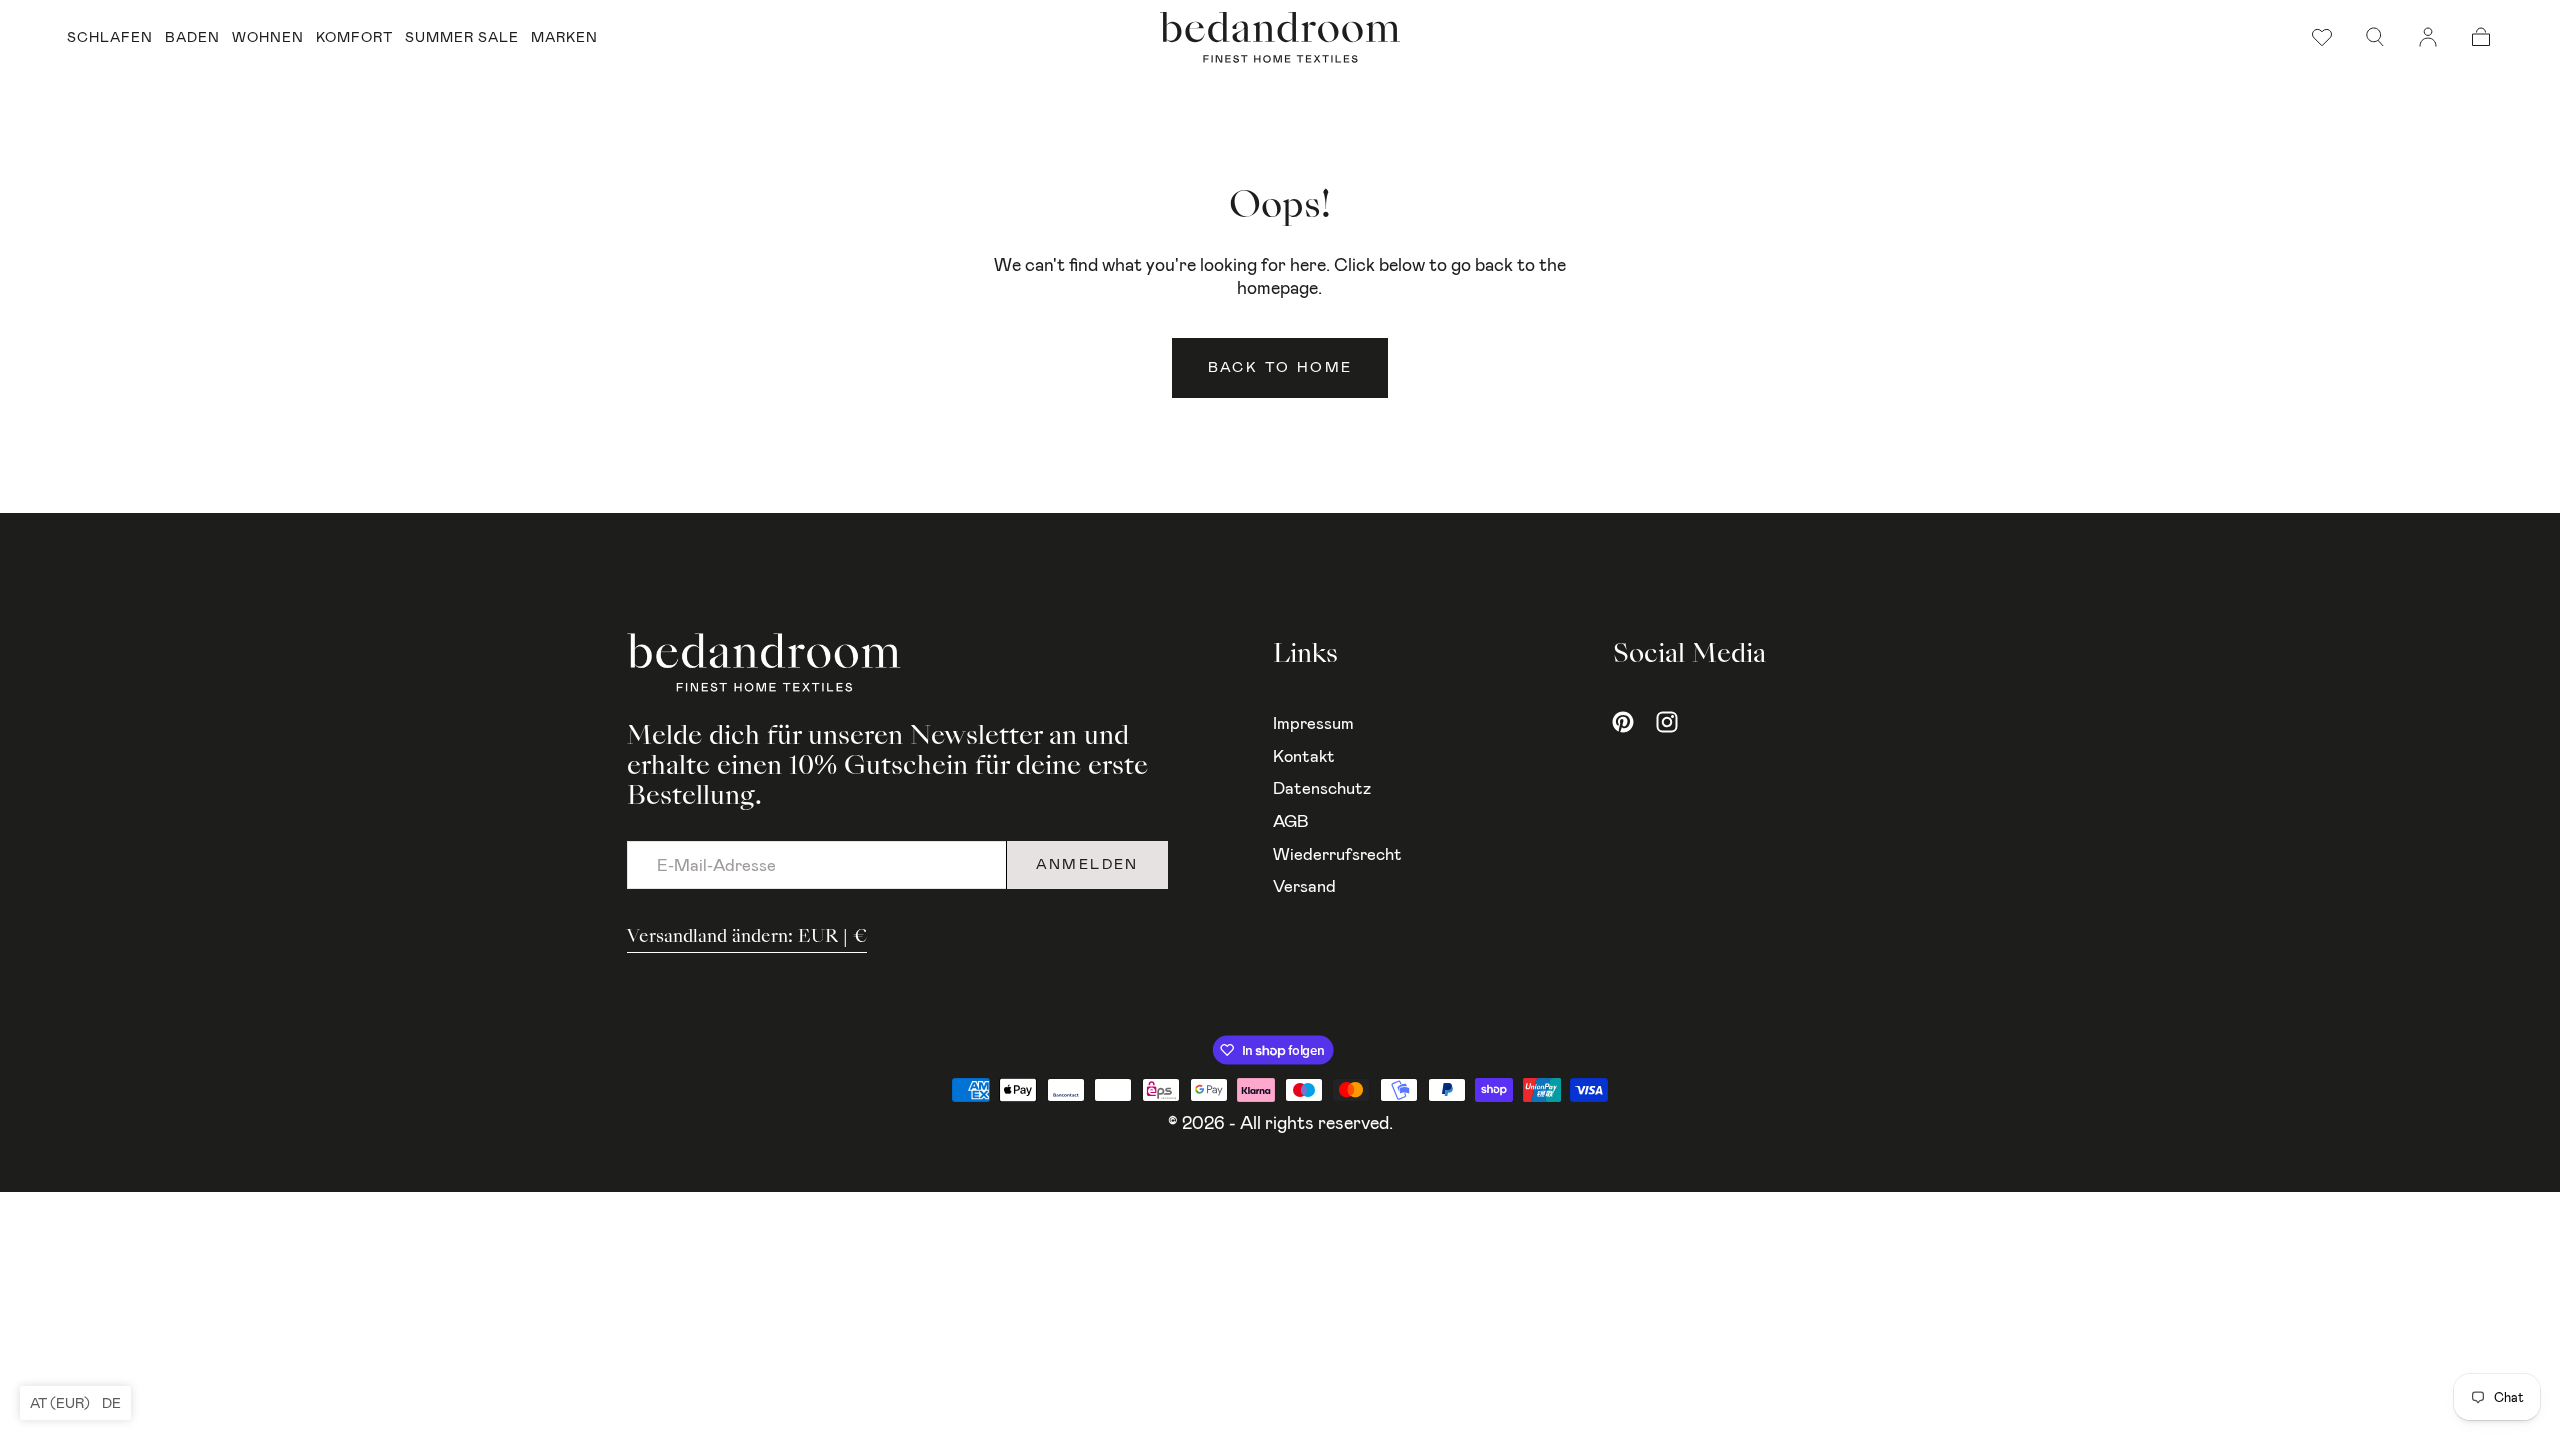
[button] (2375, 37)
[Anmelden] (2428, 37)
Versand (1304, 886)
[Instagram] (1667, 722)
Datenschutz (1322, 788)
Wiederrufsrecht (1337, 854)
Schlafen (110, 37)
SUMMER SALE (462, 37)
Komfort (354, 37)
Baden (192, 37)
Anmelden (1087, 864)
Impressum (1313, 723)
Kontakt (1304, 756)
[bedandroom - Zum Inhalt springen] (1280, 37)
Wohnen (268, 37)
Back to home (1280, 367)
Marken (564, 37)
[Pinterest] (1623, 722)
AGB (1291, 821)
